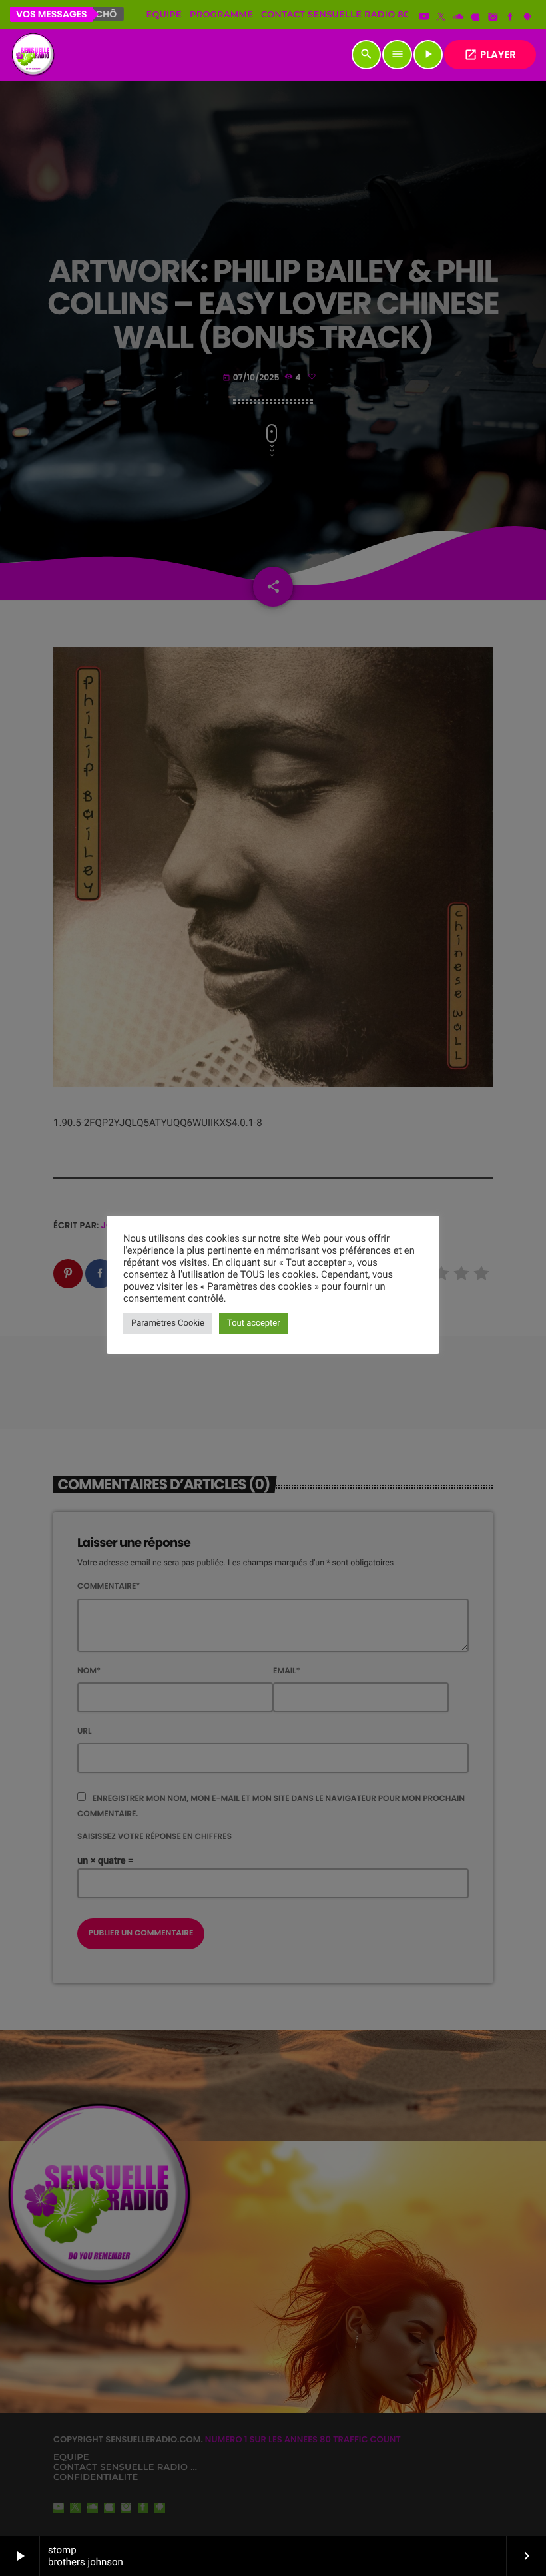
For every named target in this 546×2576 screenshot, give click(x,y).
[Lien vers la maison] (33, 55)
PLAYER (490, 55)
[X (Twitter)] (441, 17)
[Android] (527, 17)
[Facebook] (510, 17)
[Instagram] (493, 17)
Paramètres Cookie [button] (168, 1323)
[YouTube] (424, 17)
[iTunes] (476, 17)
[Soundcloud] (459, 17)
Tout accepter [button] (254, 1323)
